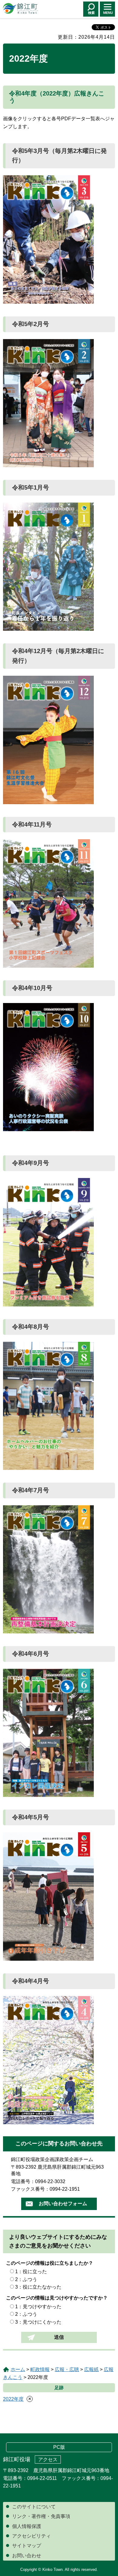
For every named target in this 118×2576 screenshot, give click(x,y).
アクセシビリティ (31, 2536)
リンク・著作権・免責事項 (41, 2516)
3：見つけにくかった (38, 2322)
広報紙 (91, 2369)
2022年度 (13, 2399)
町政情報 (40, 2369)
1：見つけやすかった (38, 2307)
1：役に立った (31, 2272)
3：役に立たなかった (38, 2287)
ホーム (18, 2369)
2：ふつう (26, 2279)
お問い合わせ (27, 2556)
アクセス (48, 2459)
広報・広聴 (67, 2369)
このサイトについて (34, 2507)
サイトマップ (27, 2546)
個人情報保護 (27, 2526)
